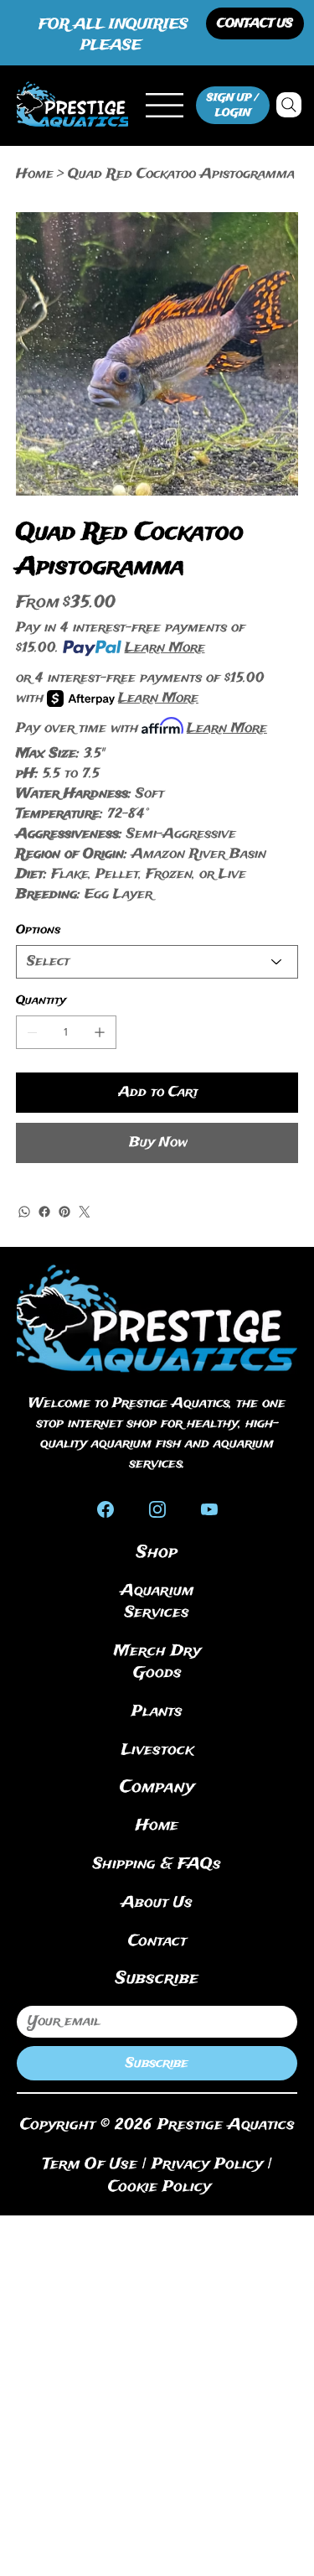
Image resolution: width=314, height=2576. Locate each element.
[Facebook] (44, 1212)
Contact (157, 1941)
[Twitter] (85, 1212)
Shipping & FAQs (157, 1864)
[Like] (106, 1509)
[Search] (289, 105)
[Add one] (100, 1032)
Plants (157, 1711)
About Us (157, 1903)
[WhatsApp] (24, 1212)
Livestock (157, 1750)
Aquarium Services (157, 1602)
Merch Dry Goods (157, 1662)
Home (157, 1826)
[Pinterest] (64, 1212)
